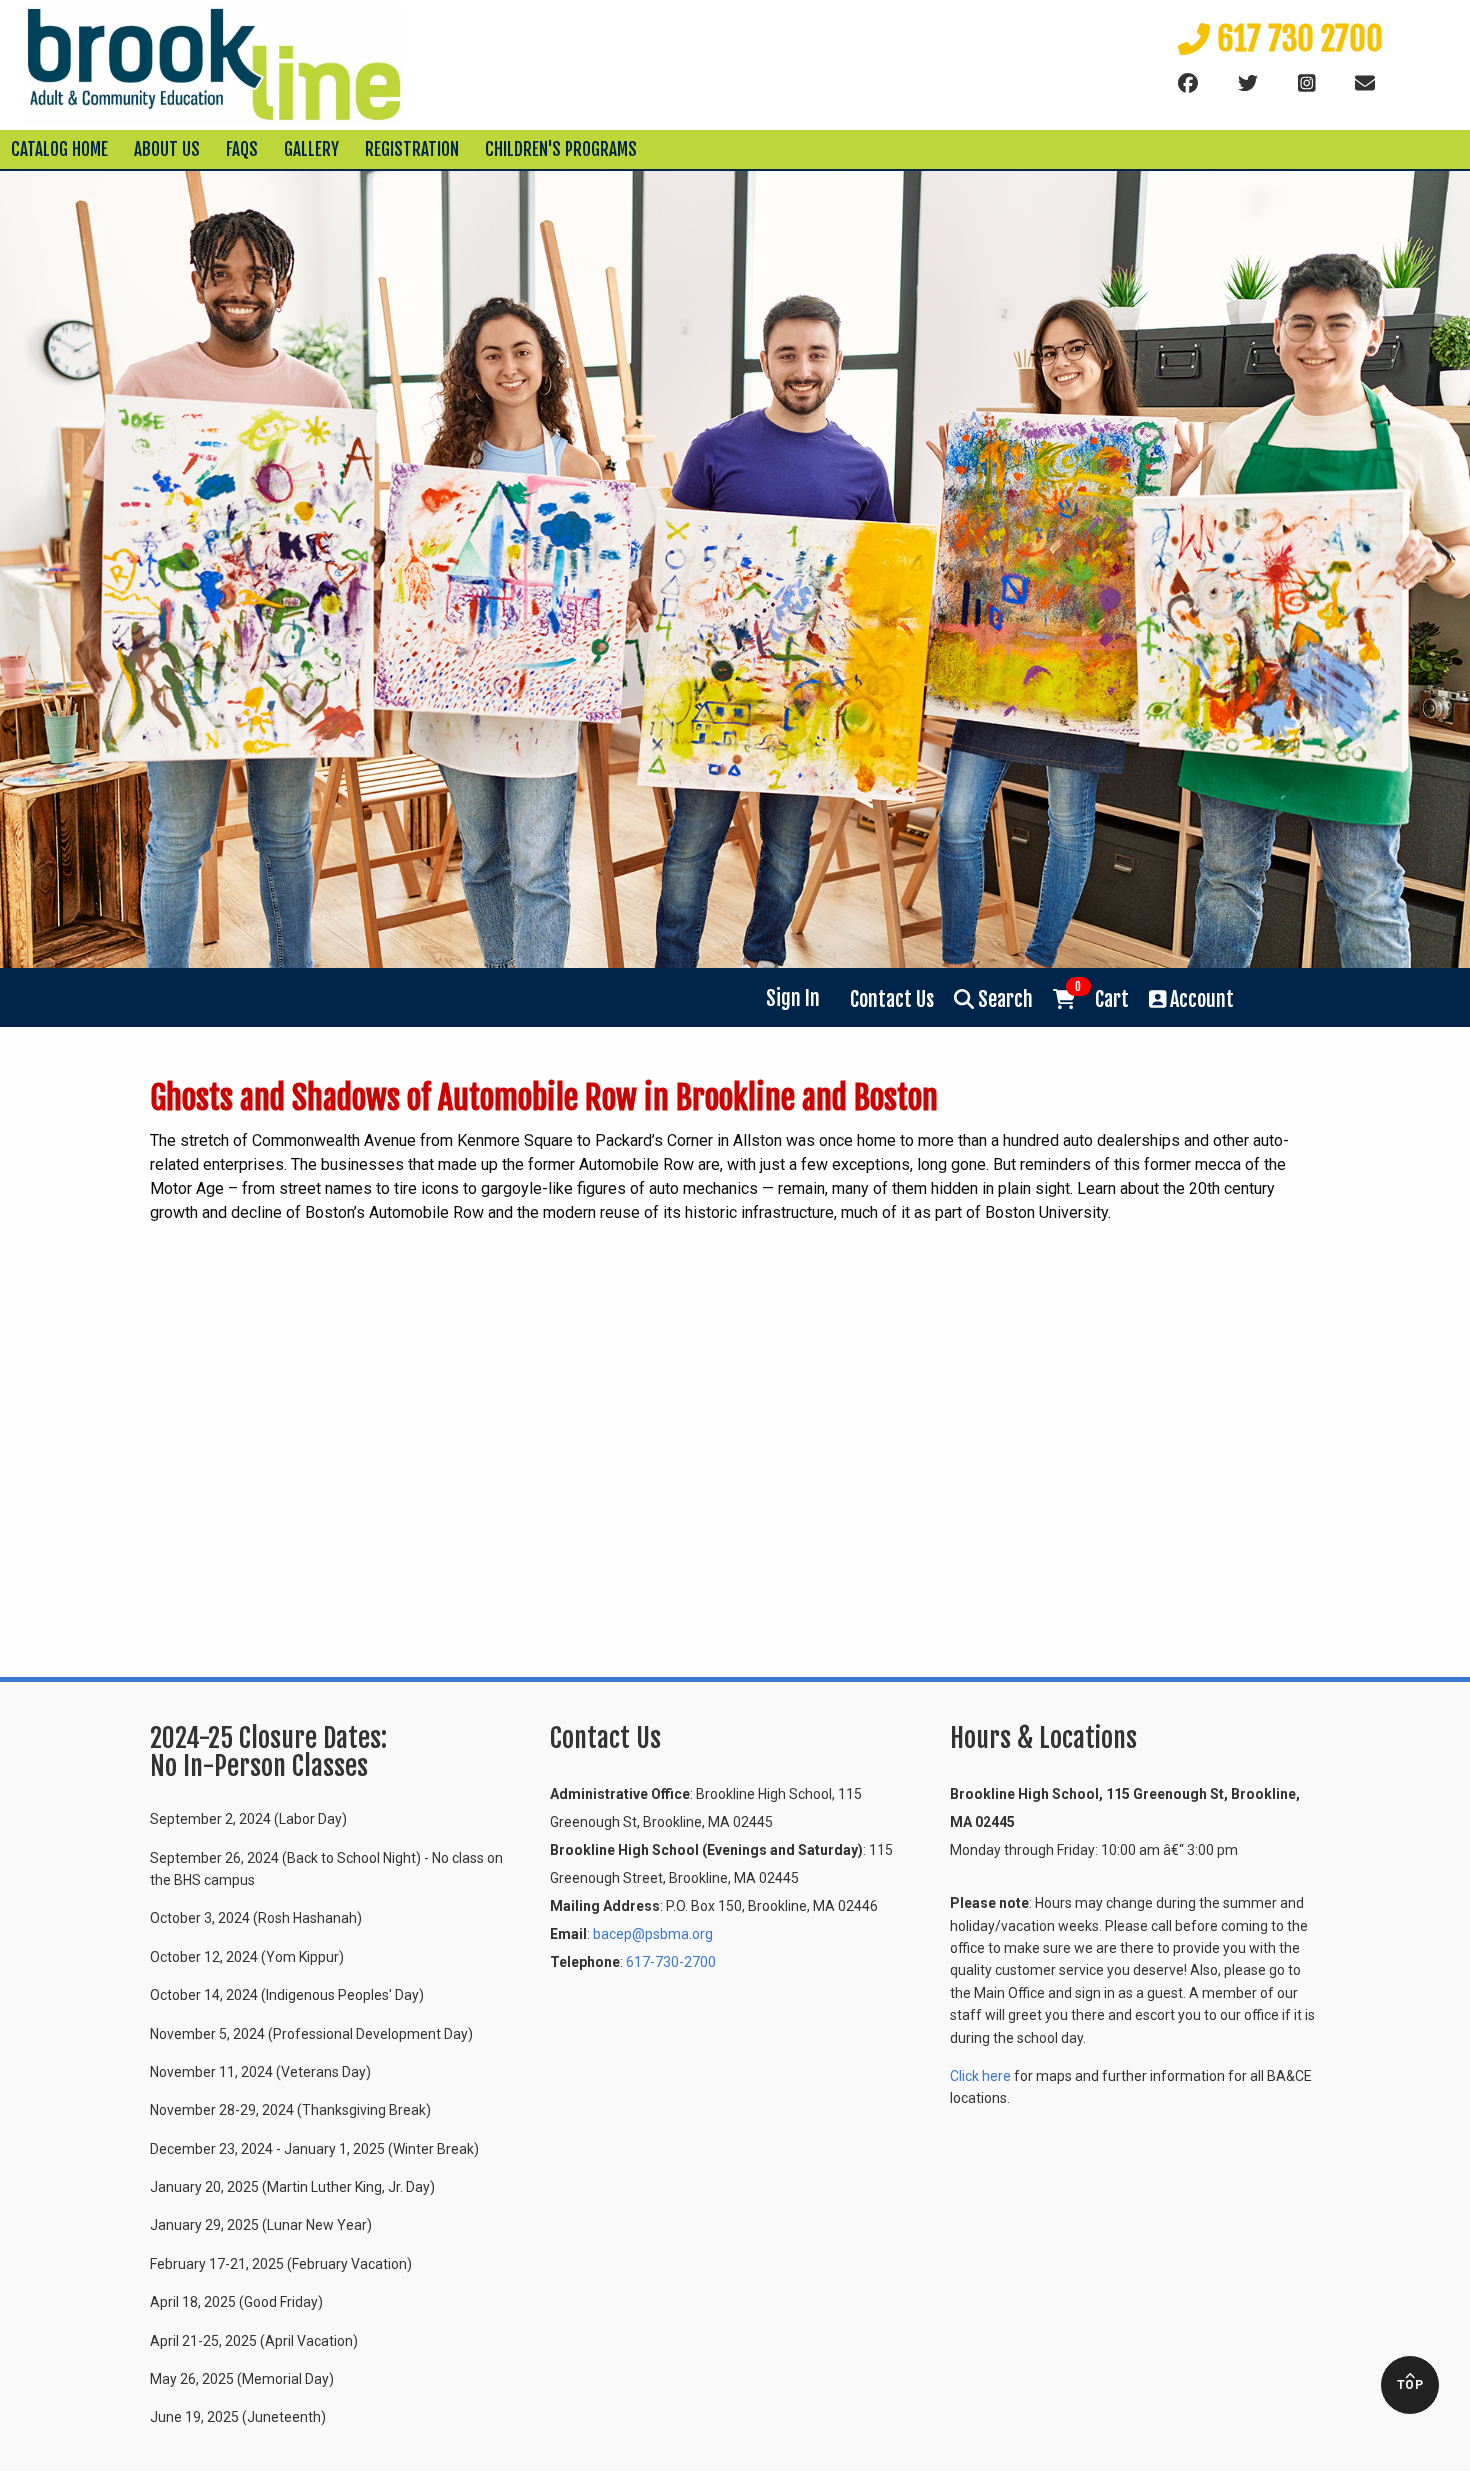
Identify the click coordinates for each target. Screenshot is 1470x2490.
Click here (980, 2076)
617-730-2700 (671, 1962)
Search (1003, 999)
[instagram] (1307, 84)
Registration (412, 149)
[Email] (1365, 84)
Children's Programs (561, 149)
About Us (167, 149)
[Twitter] (1248, 84)
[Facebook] (1188, 84)
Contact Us (892, 999)
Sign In (793, 998)
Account (1200, 999)
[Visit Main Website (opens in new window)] (214, 63)
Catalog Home (59, 149)
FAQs (242, 149)
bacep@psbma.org (653, 1934)
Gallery (311, 149)
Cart (1102, 998)
